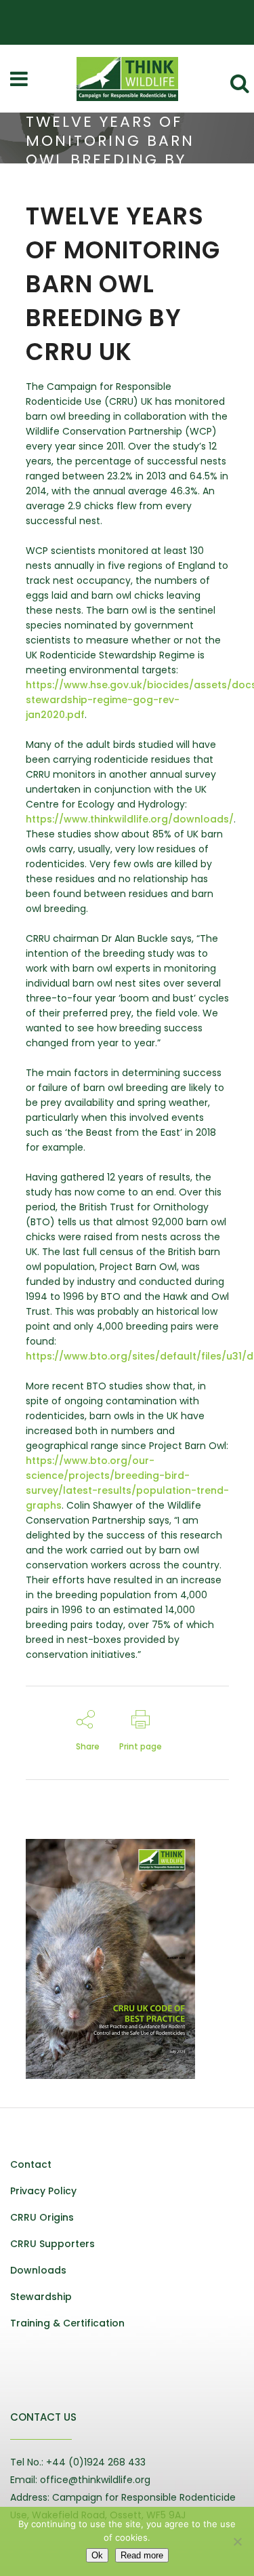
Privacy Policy (43, 2191)
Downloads (38, 2270)
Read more (142, 2555)
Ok (97, 2555)
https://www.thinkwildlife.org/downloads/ (130, 819)
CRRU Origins (42, 2217)
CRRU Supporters (52, 2244)
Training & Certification (67, 2323)
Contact (31, 2164)
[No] (237, 2541)
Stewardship (41, 2297)
